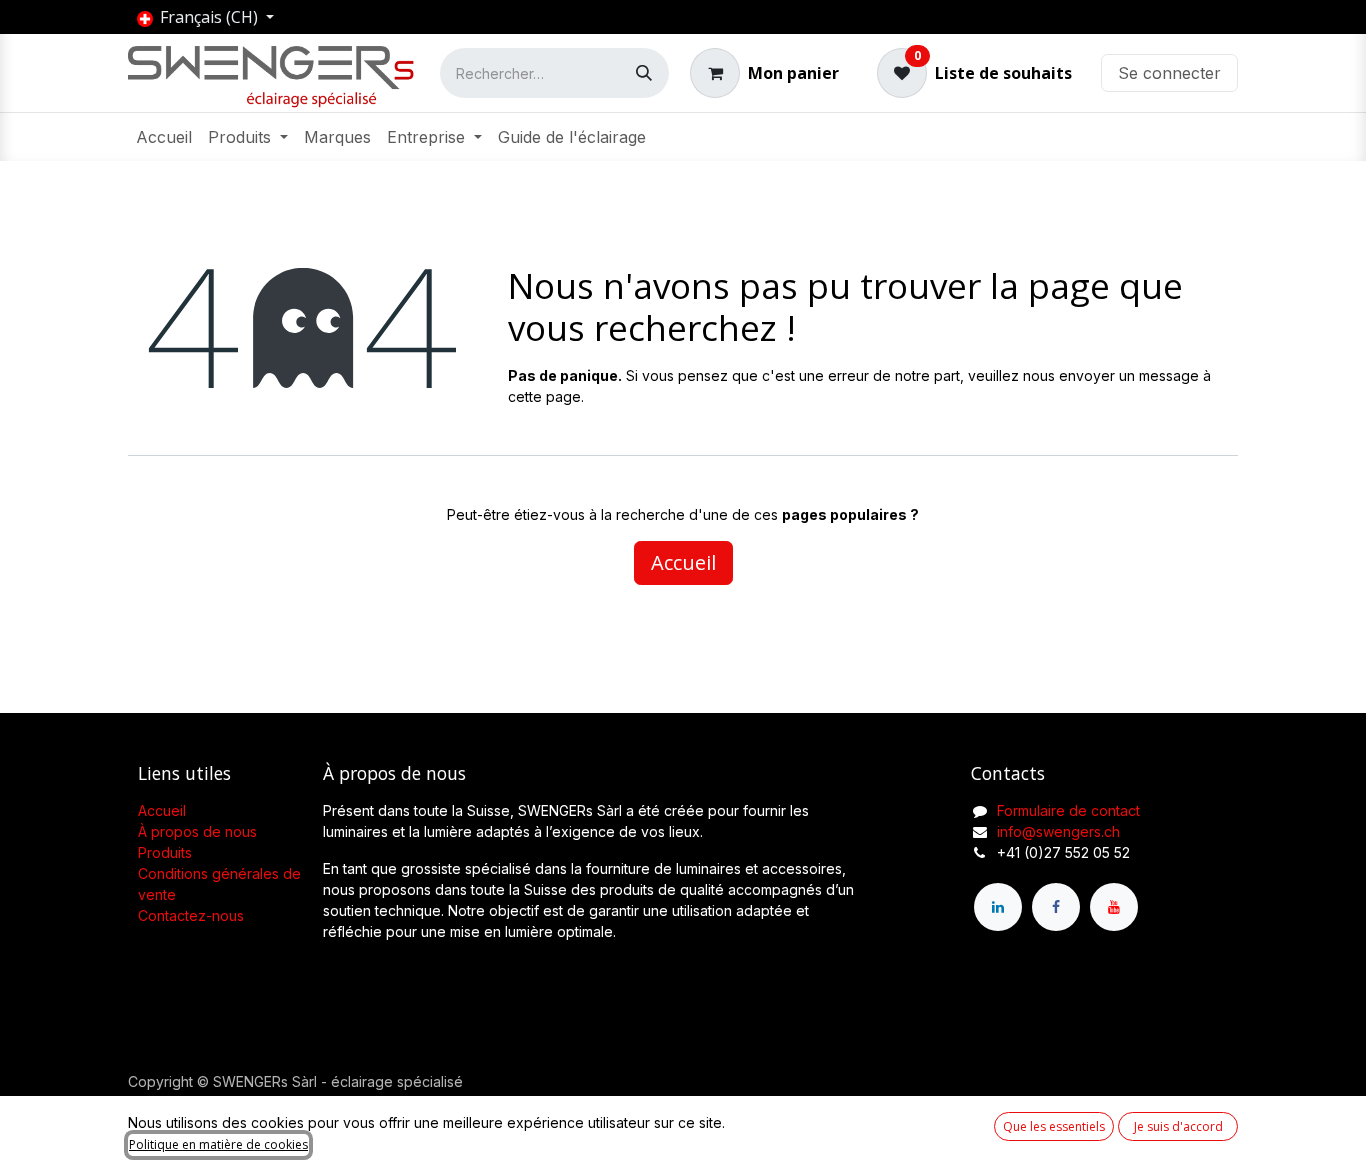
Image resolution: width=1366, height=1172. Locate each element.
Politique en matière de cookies (218, 1144)
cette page (544, 396)
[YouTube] (1114, 907)
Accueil (683, 562)
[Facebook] (1056, 907)
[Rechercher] (644, 73)
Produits (165, 852)
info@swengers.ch (1058, 831)
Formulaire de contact (1068, 810)
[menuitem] (164, 137)
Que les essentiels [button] (1054, 1126)
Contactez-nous (191, 915)
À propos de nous (197, 831)
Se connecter (1169, 73)
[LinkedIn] (998, 907)
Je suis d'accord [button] (1178, 1126)
